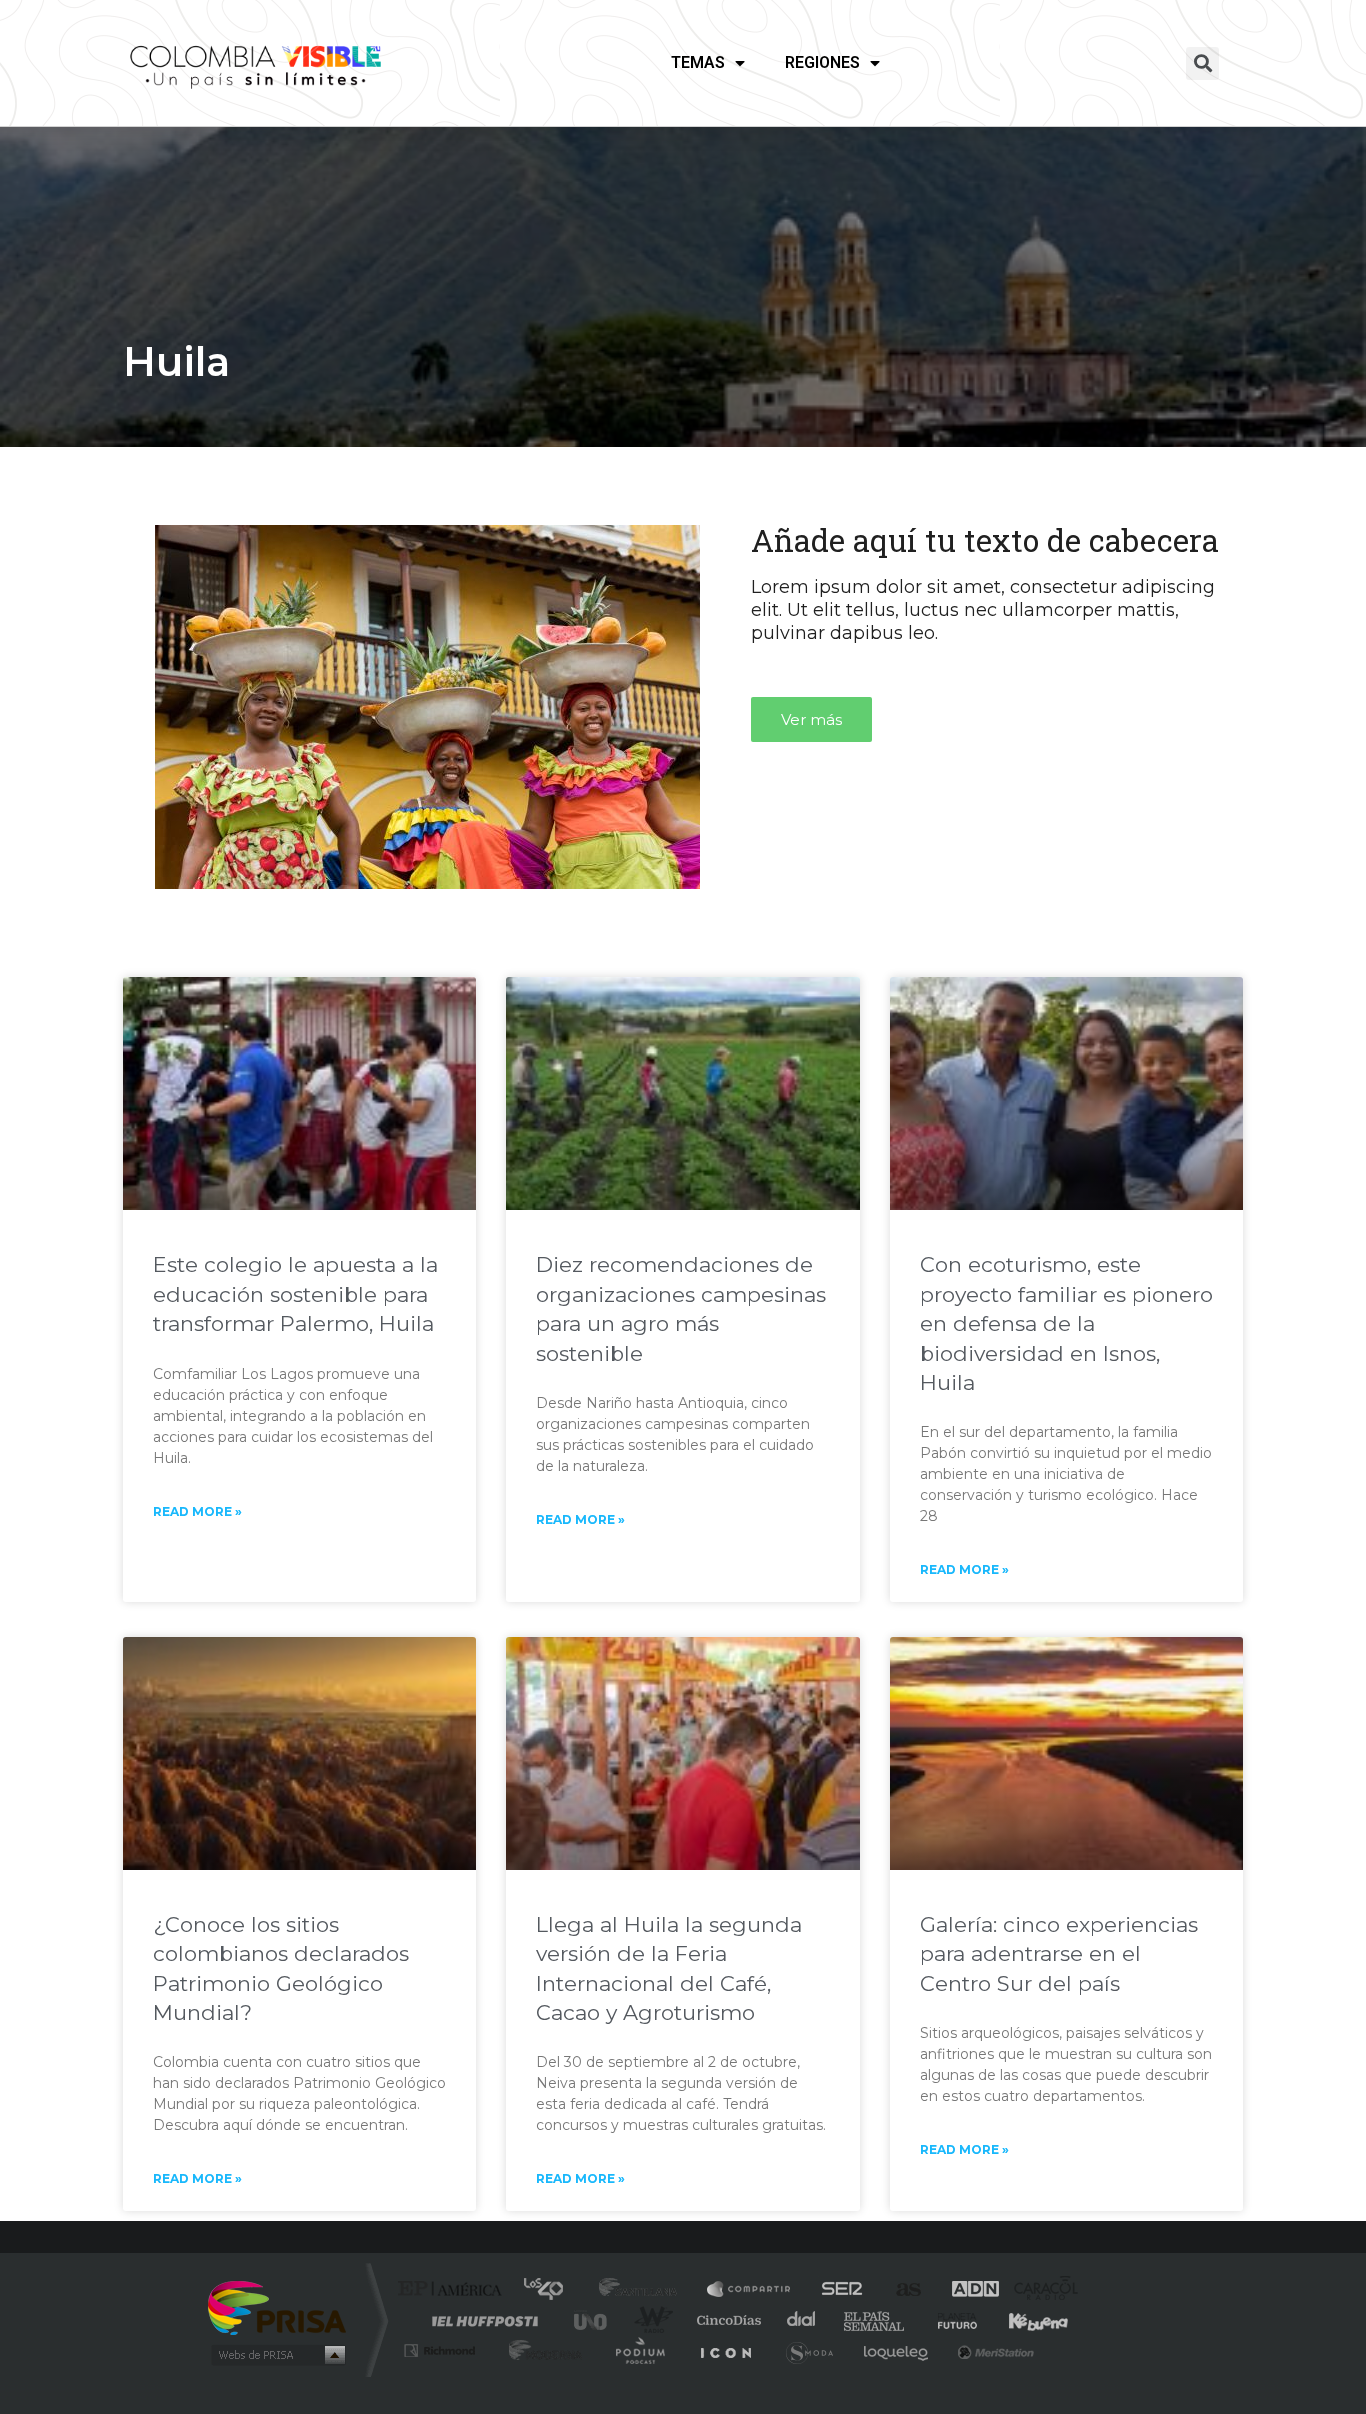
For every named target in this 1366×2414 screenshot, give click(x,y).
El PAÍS (454, 2290)
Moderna (540, 2350)
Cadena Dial (802, 2320)
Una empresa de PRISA (277, 2306)
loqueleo (897, 2350)
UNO (592, 2320)
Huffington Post (481, 2320)
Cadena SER (836, 2290)
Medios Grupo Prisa (276, 2355)
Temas (698, 62)
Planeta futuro (949, 2320)
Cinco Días (726, 2320)
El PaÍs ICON (725, 2350)
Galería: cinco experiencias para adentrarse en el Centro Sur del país (1059, 1954)
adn (965, 2290)
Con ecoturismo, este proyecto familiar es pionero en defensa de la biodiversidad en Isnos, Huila (1066, 1323)
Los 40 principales (550, 2290)
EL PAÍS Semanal (875, 2320)
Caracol (1039, 2290)
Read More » (197, 1511)
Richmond (442, 2350)
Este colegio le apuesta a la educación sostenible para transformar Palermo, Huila (295, 1294)
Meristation (993, 2350)
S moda (808, 2350)
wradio (649, 2320)
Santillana (644, 2290)
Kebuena (1021, 2320)
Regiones (822, 62)
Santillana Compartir (750, 2290)
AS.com (899, 2290)
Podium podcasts (639, 2350)
